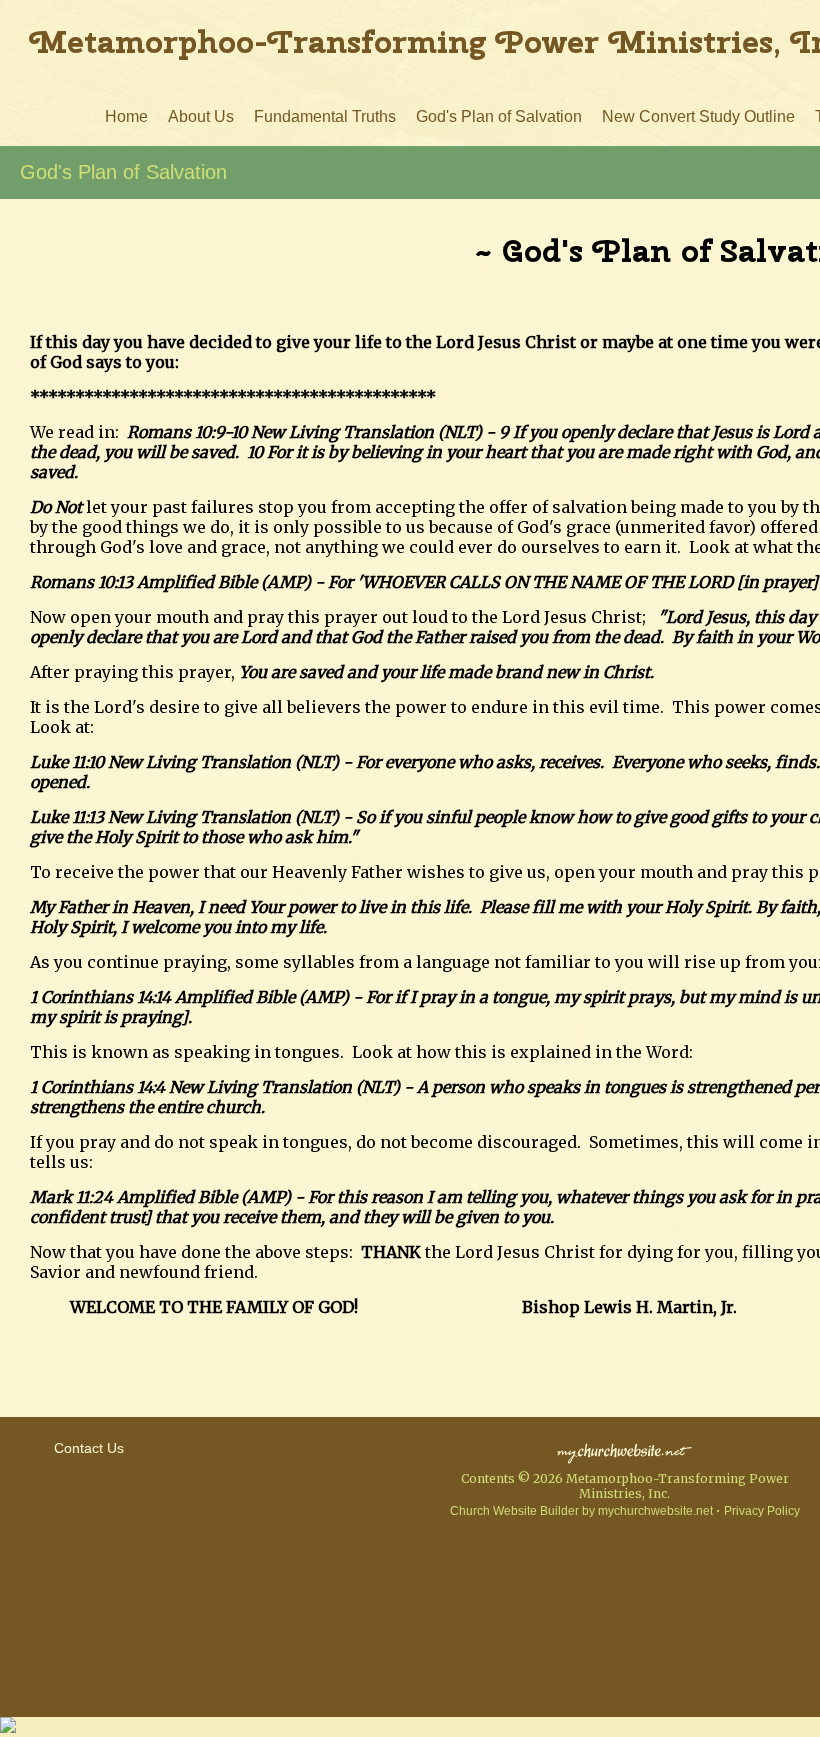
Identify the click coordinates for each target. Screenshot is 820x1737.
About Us (201, 116)
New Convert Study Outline (698, 116)
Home (126, 116)
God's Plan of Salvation (499, 116)
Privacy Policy (762, 1511)
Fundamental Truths (325, 116)
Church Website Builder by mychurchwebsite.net (581, 1511)
